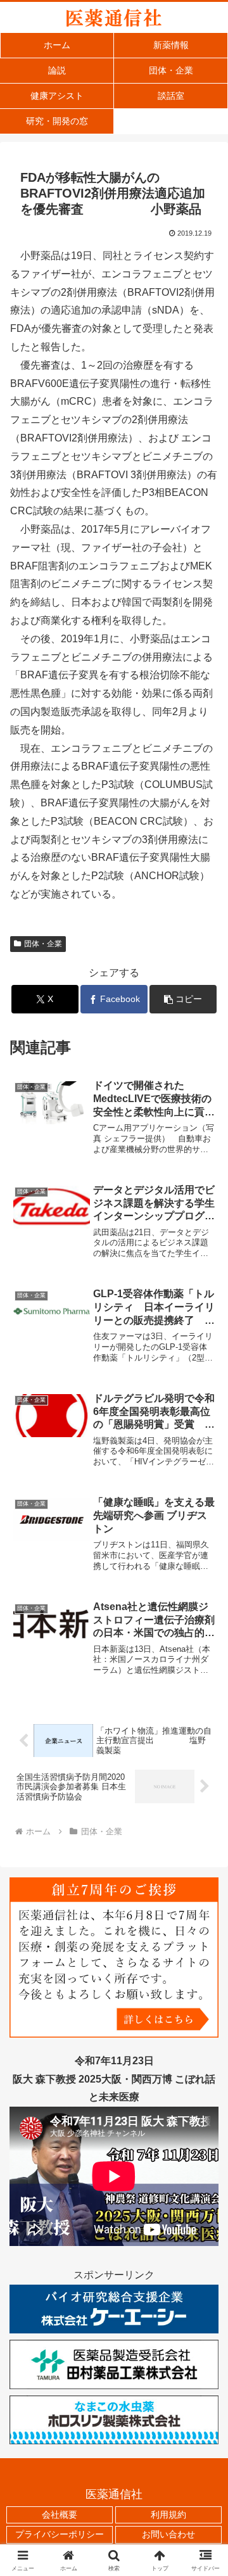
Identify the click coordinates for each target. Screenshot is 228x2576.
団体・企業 (43, 944)
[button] (183, 999)
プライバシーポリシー (60, 2534)
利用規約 (168, 2515)
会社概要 (60, 2515)
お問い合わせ (168, 2534)
